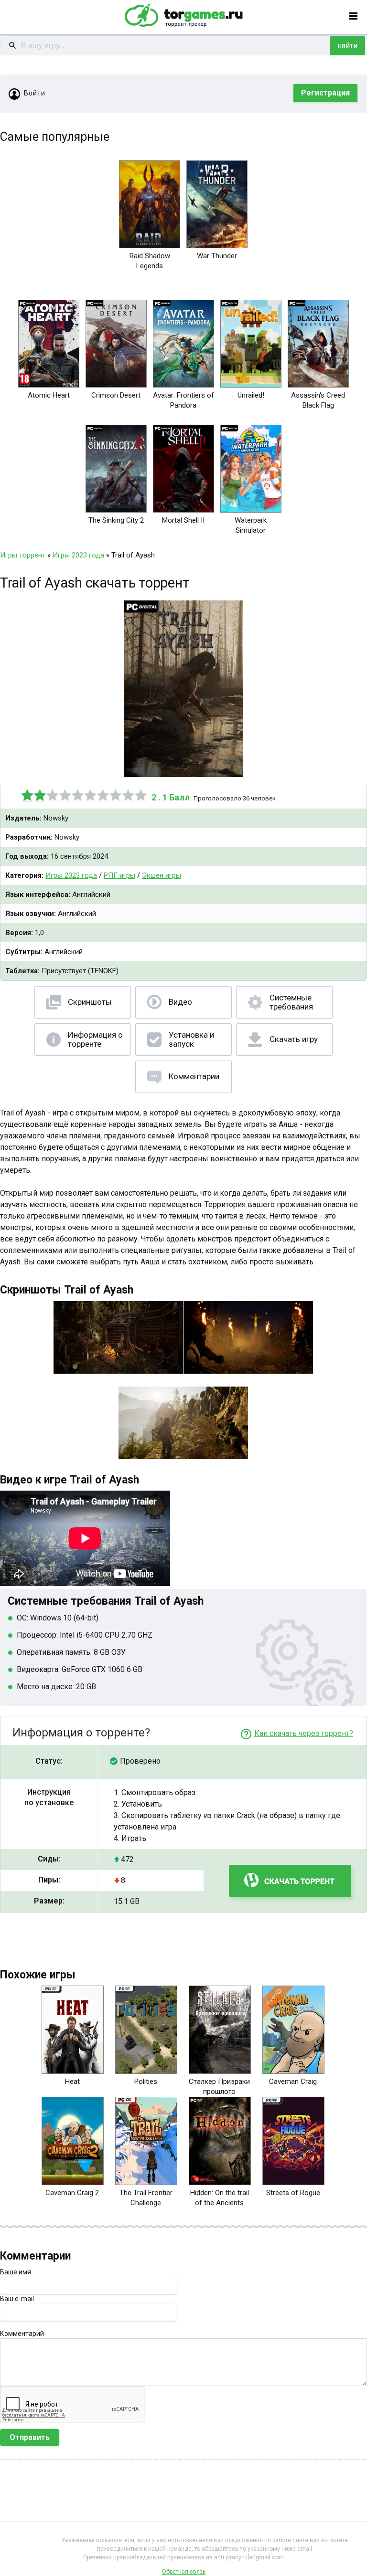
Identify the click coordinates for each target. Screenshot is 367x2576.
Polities (146, 2082)
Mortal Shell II (183, 520)
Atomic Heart (49, 395)
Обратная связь (184, 2572)
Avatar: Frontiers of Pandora (183, 400)
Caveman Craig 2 (72, 2193)
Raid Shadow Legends (150, 261)
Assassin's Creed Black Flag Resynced (318, 405)
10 (141, 795)
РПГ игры (119, 875)
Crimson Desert (116, 395)
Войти (35, 93)
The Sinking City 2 (116, 520)
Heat (72, 2082)
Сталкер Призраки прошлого (219, 2087)
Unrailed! (251, 395)
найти (347, 46)
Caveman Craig (293, 2082)
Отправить (30, 2437)
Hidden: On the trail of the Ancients (220, 2198)
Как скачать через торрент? (304, 1733)
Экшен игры (162, 875)
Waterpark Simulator (251, 525)
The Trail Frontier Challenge (146, 2198)
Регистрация (325, 93)
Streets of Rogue (293, 2193)
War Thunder (217, 256)
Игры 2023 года (71, 875)
